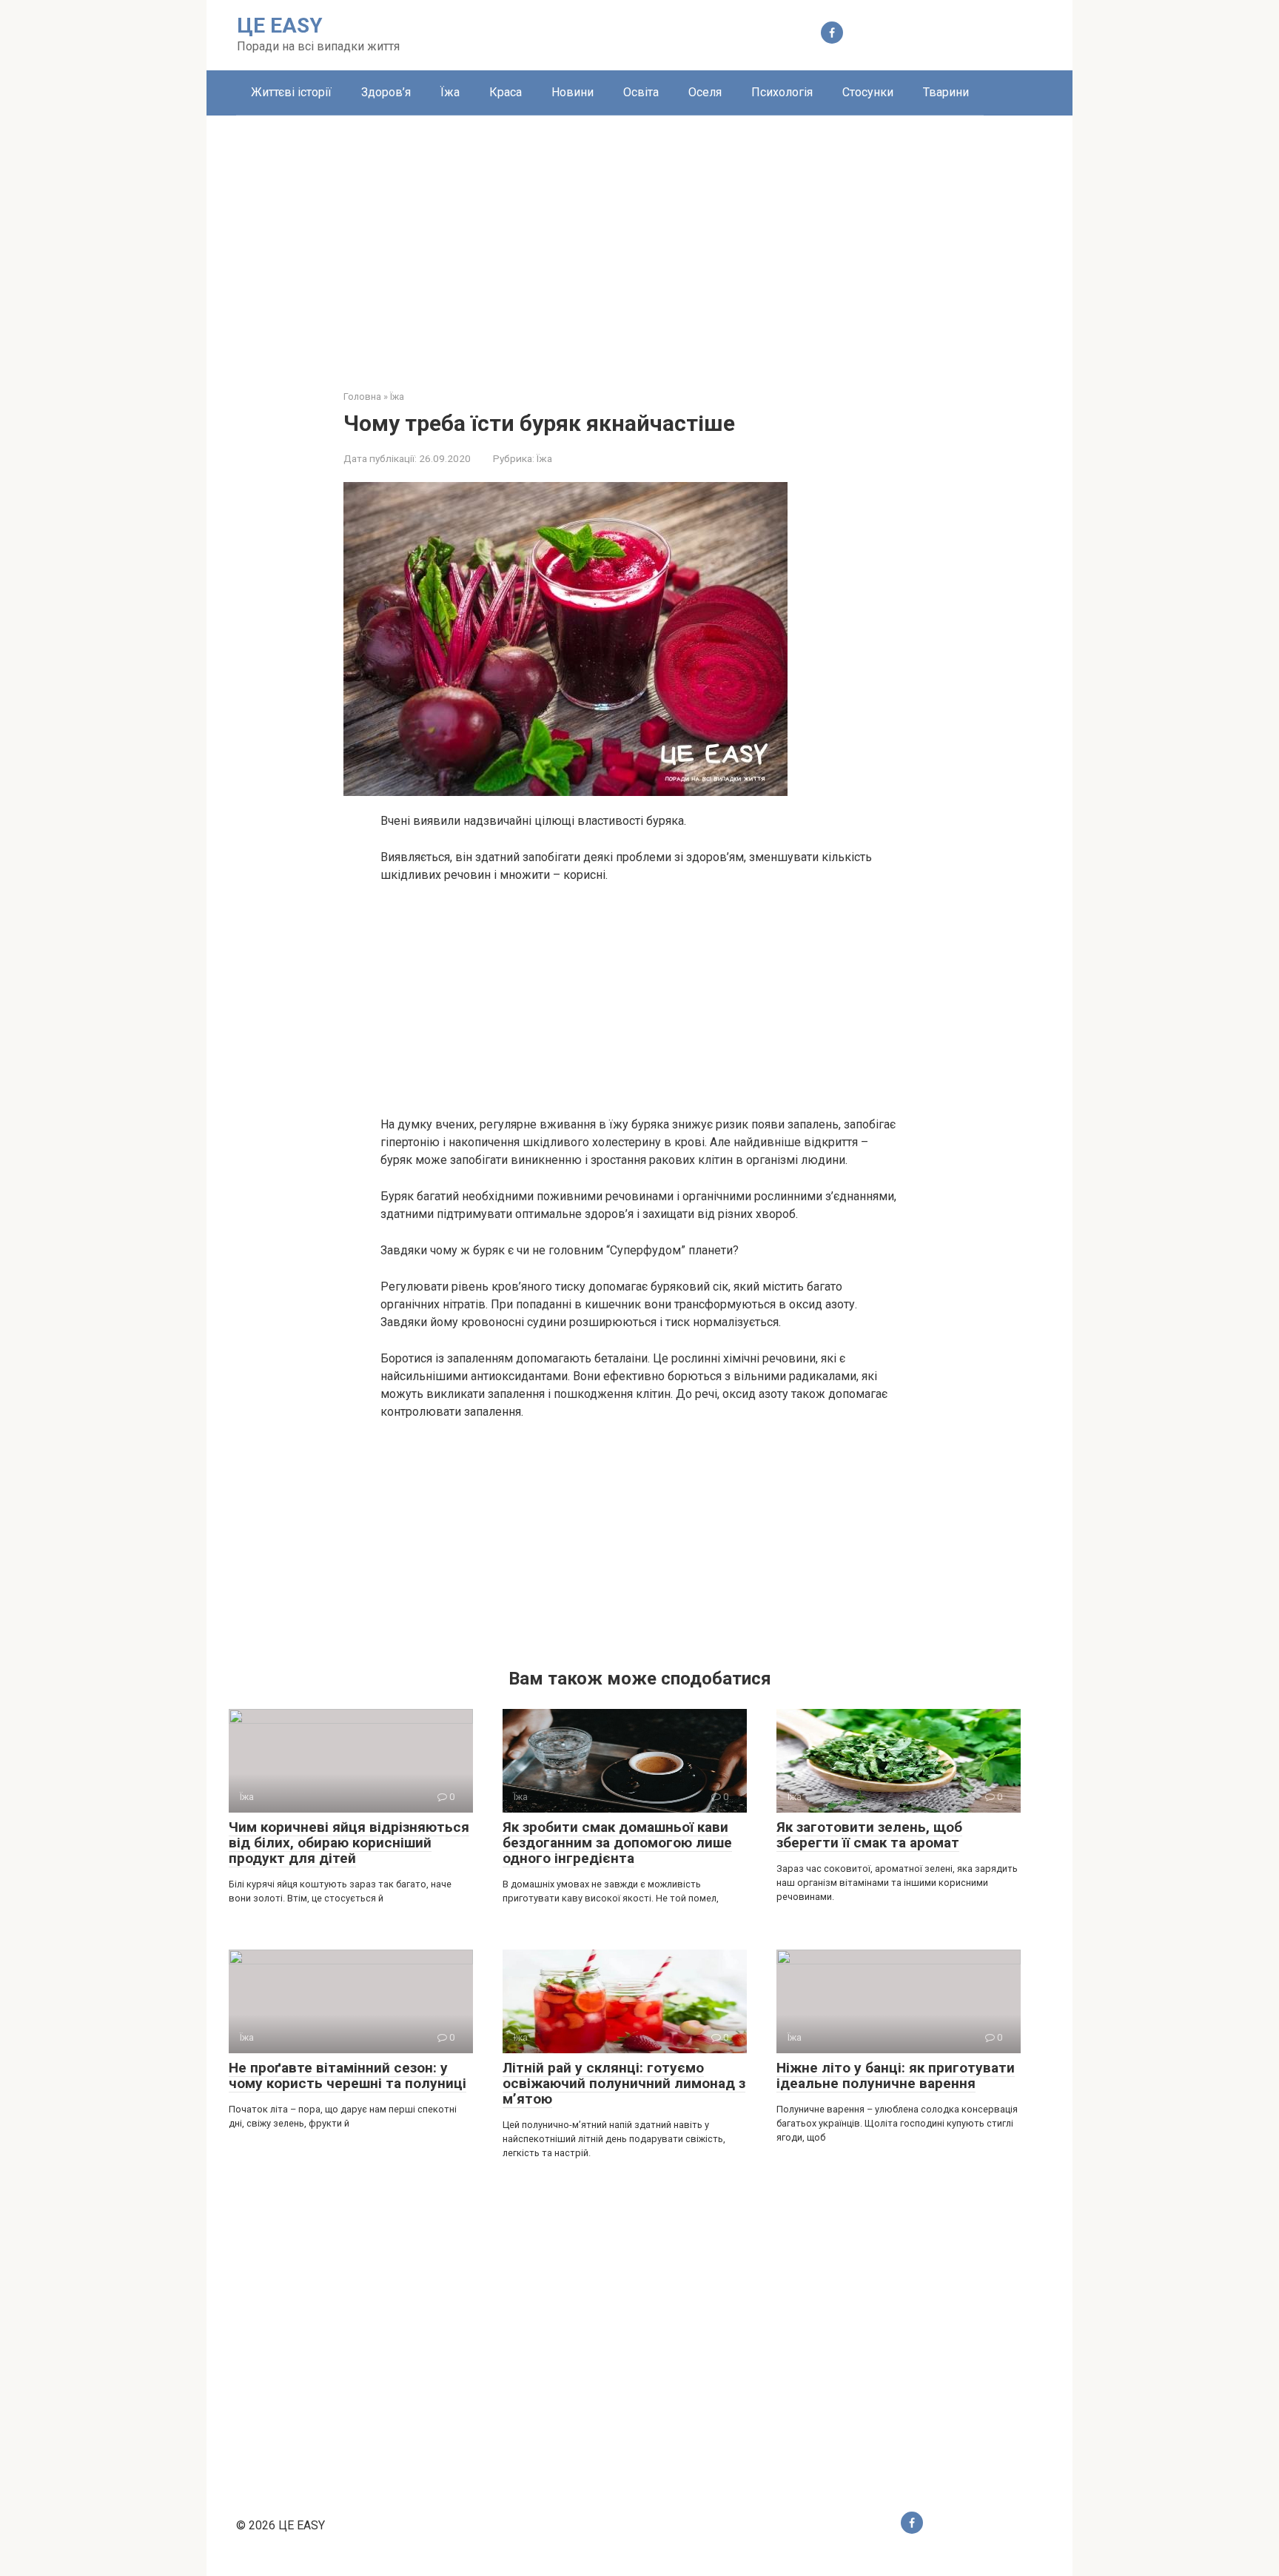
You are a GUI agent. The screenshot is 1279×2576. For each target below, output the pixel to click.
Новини (573, 92)
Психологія (782, 92)
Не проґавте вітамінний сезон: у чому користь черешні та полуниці (348, 2075)
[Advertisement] (639, 241)
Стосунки (868, 92)
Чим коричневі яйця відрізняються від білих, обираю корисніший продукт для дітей (349, 1843)
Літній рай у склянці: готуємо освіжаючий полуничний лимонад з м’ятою (624, 2083)
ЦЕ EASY (280, 26)
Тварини (946, 92)
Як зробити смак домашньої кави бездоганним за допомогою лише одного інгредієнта (617, 1843)
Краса (506, 92)
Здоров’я (386, 92)
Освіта (641, 92)
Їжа (450, 92)
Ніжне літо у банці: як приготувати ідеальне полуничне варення (896, 2075)
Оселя (705, 92)
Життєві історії (291, 92)
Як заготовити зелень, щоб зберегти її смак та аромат (869, 1835)
